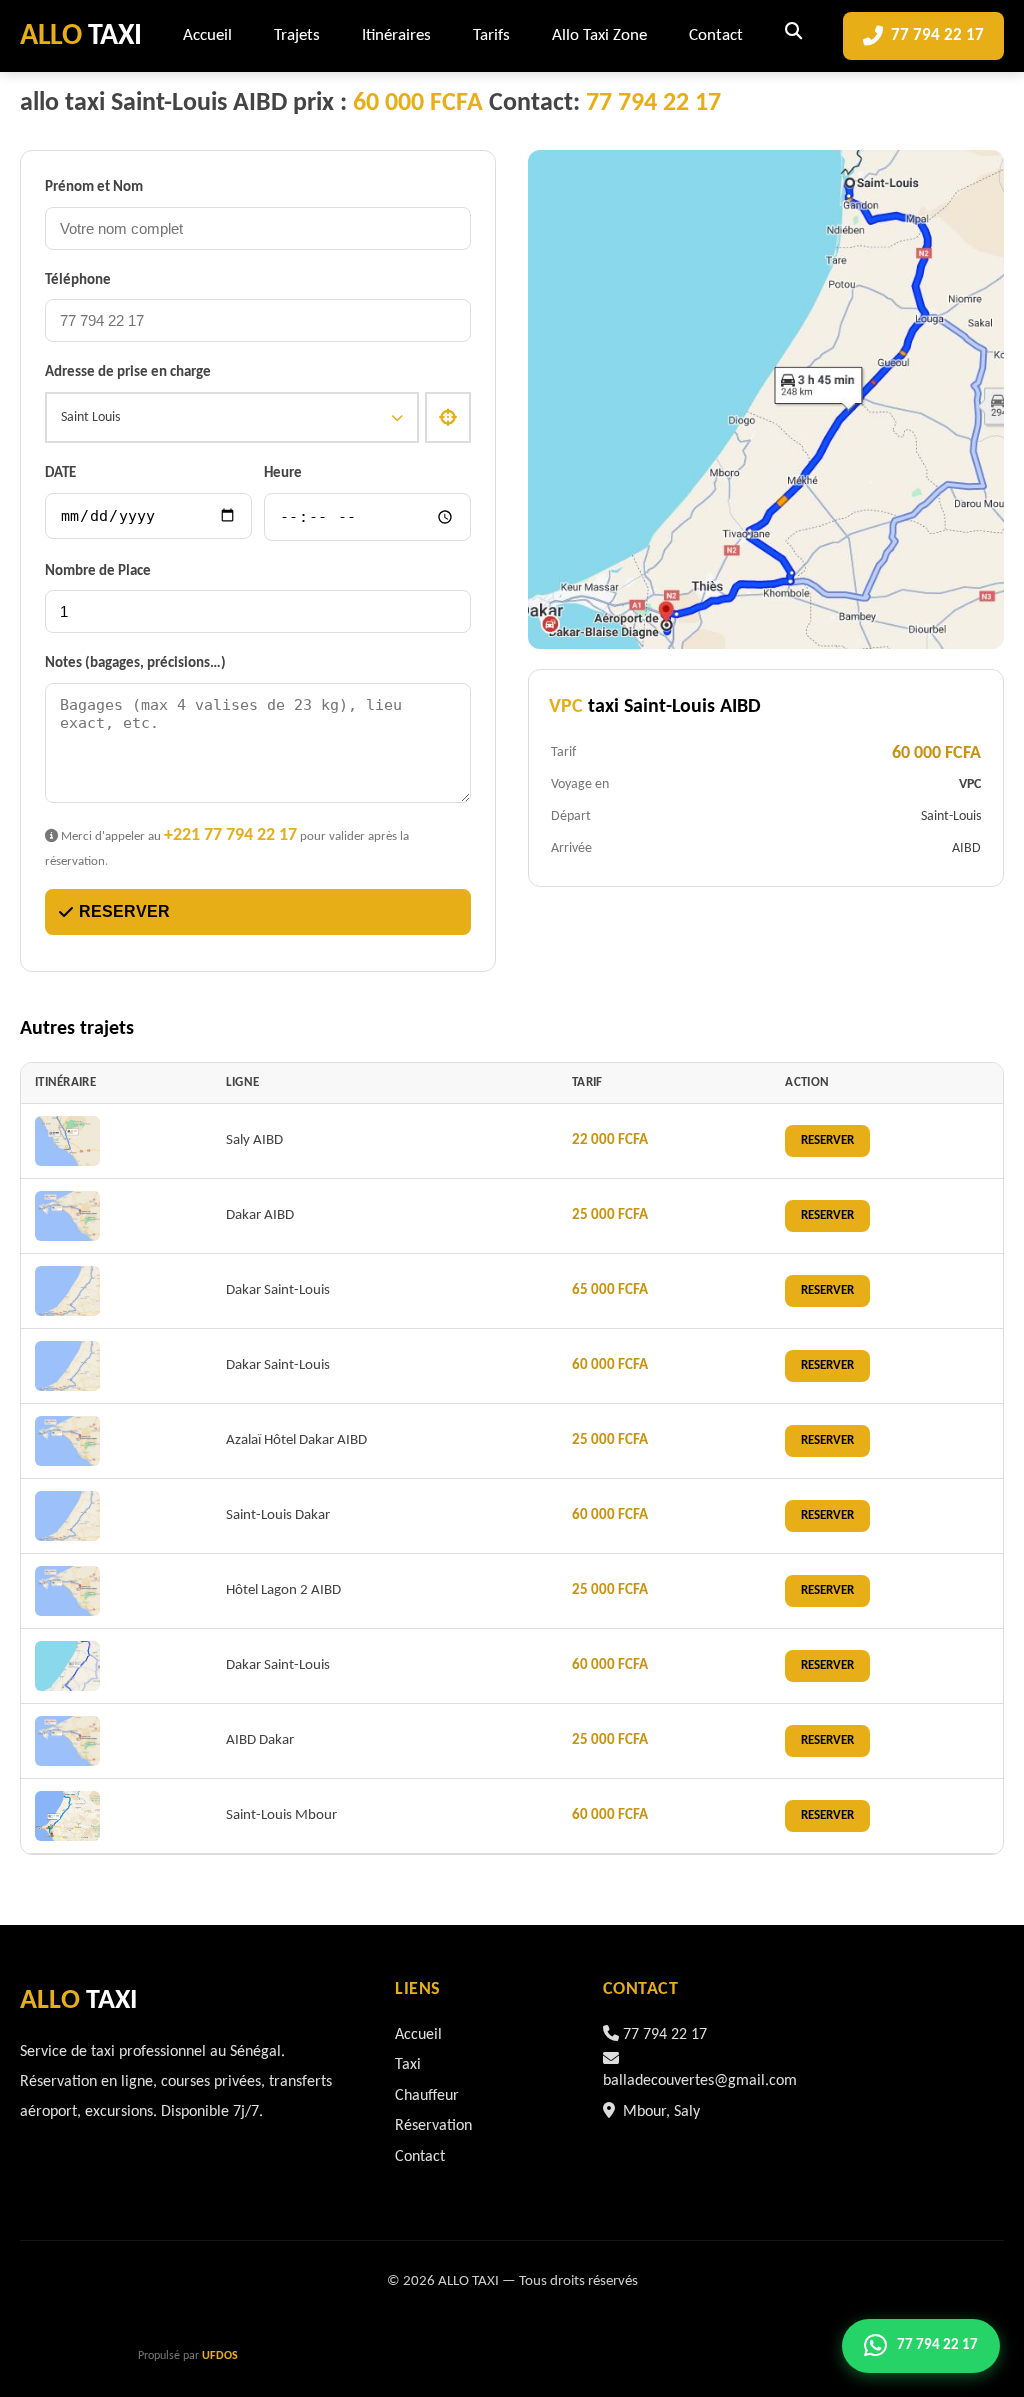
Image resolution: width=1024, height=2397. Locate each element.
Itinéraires (396, 35)
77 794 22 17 (937, 35)
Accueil (207, 35)
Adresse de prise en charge (128, 372)
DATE (60, 473)
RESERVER (124, 911)
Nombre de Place (98, 571)
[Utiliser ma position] (448, 418)
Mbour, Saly (659, 2112)
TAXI (81, 36)
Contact (716, 35)
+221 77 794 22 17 (230, 835)
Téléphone (78, 280)
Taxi (408, 2065)
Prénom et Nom (94, 187)
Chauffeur (427, 2096)
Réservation (433, 2126)
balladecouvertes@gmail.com (700, 2081)
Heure (283, 473)
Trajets (297, 35)
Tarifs (491, 35)
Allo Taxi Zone (599, 35)
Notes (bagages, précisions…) (135, 663)
